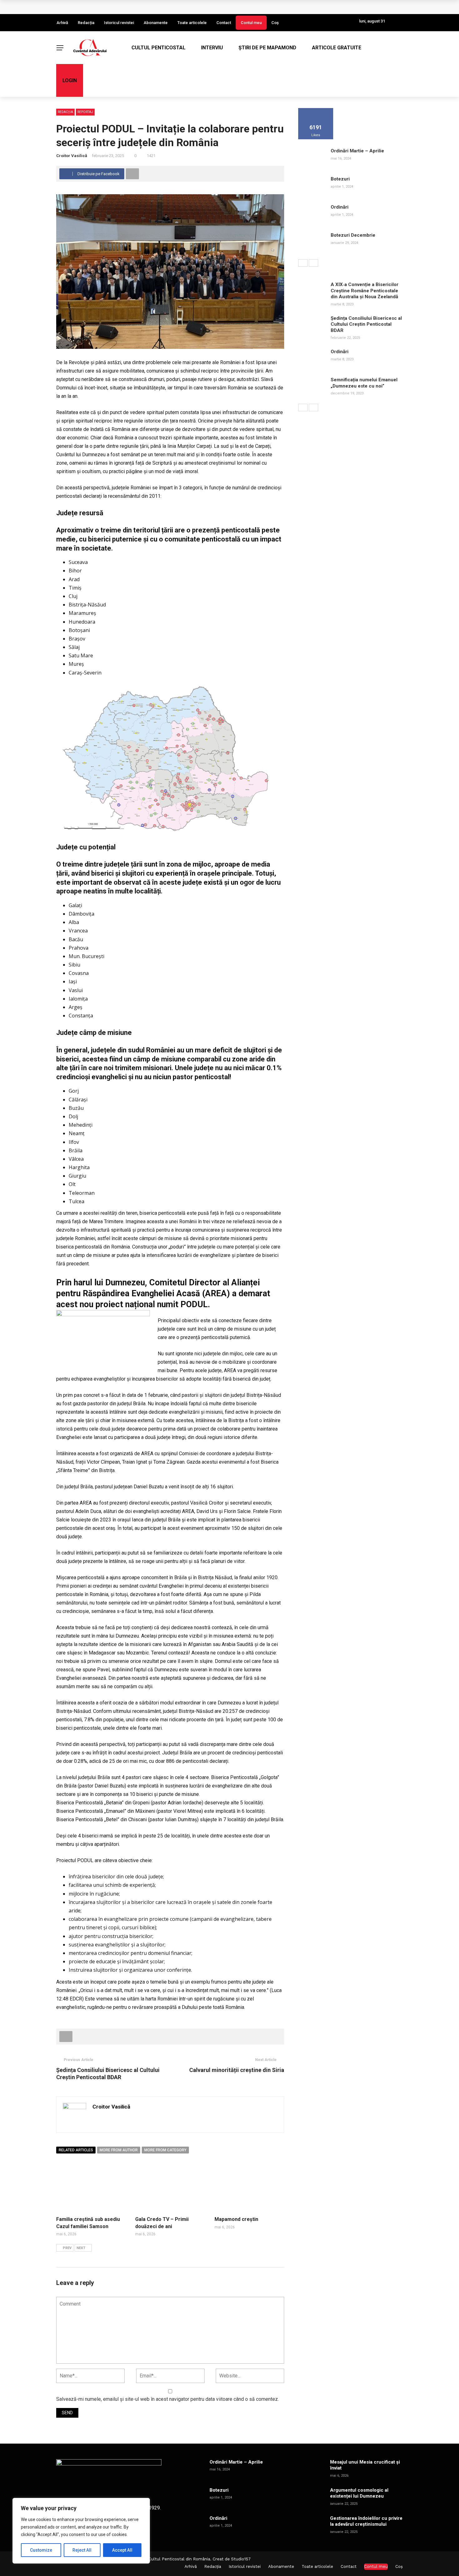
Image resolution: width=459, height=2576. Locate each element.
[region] (81, 2531)
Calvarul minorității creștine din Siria (237, 2070)
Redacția (86, 23)
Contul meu (251, 23)
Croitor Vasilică (72, 156)
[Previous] (303, 263)
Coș (275, 23)
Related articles (76, 2150)
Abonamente (156, 23)
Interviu (212, 48)
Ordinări (340, 207)
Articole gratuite (337, 48)
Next (81, 2248)
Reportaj (85, 112)
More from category (165, 2150)
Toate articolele (192, 23)
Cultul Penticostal (158, 48)
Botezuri (340, 179)
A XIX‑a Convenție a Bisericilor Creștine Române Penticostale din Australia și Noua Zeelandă (365, 291)
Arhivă (62, 23)
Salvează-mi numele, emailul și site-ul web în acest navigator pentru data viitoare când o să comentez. (168, 2399)
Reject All (82, 2550)
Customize (41, 2550)
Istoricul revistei (119, 23)
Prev (67, 2248)
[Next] (313, 263)
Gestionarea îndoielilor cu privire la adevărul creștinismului (366, 2521)
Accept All (122, 2550)
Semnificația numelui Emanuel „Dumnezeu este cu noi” (364, 383)
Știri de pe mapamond (267, 48)
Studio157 (241, 2559)
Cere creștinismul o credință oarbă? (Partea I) (116, 7)
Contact (224, 23)
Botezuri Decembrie (353, 235)
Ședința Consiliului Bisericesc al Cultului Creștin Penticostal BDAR (366, 324)
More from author (119, 2150)
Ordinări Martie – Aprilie (357, 151)
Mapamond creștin (236, 2219)
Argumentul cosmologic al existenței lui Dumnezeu (359, 2493)
